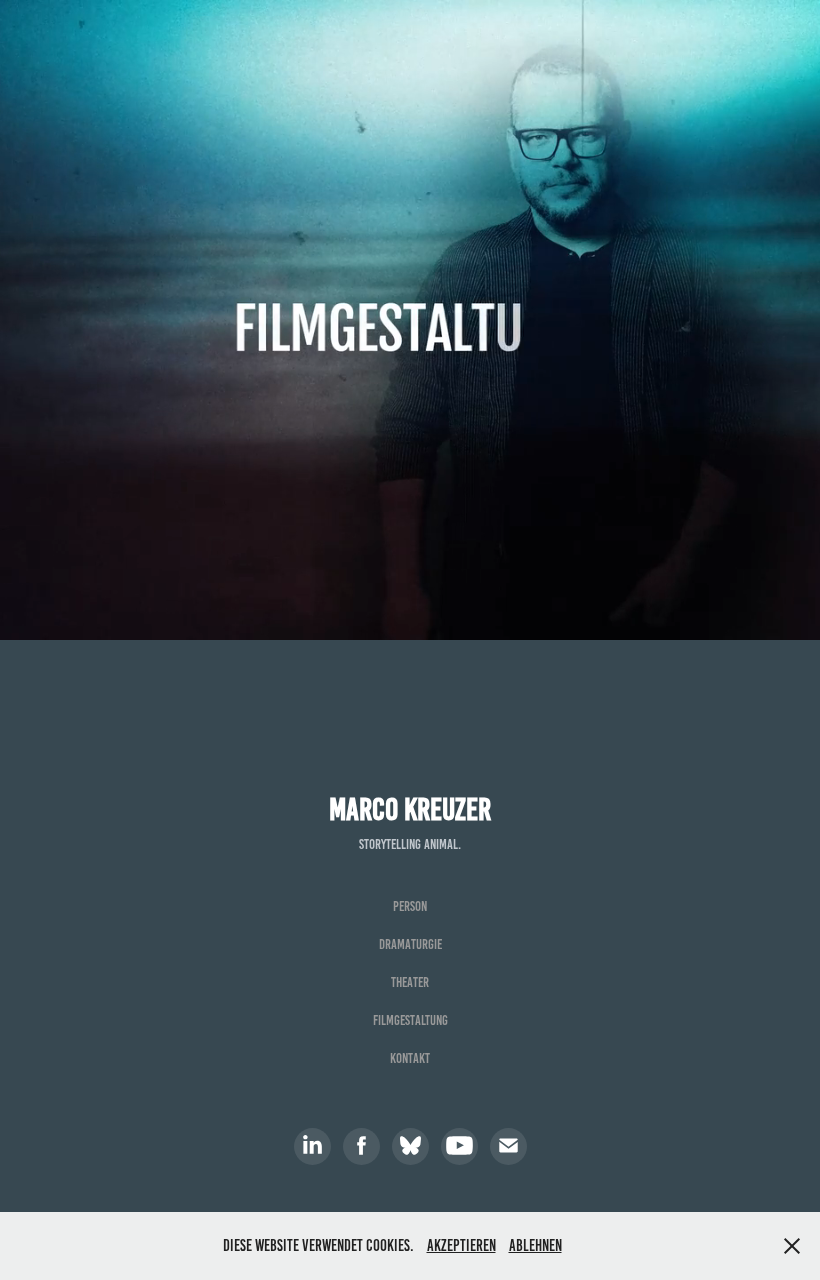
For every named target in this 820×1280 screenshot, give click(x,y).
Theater (410, 982)
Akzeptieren (461, 1245)
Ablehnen (535, 1245)
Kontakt (410, 1058)
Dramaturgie (410, 944)
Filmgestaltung (410, 1020)
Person (410, 906)
